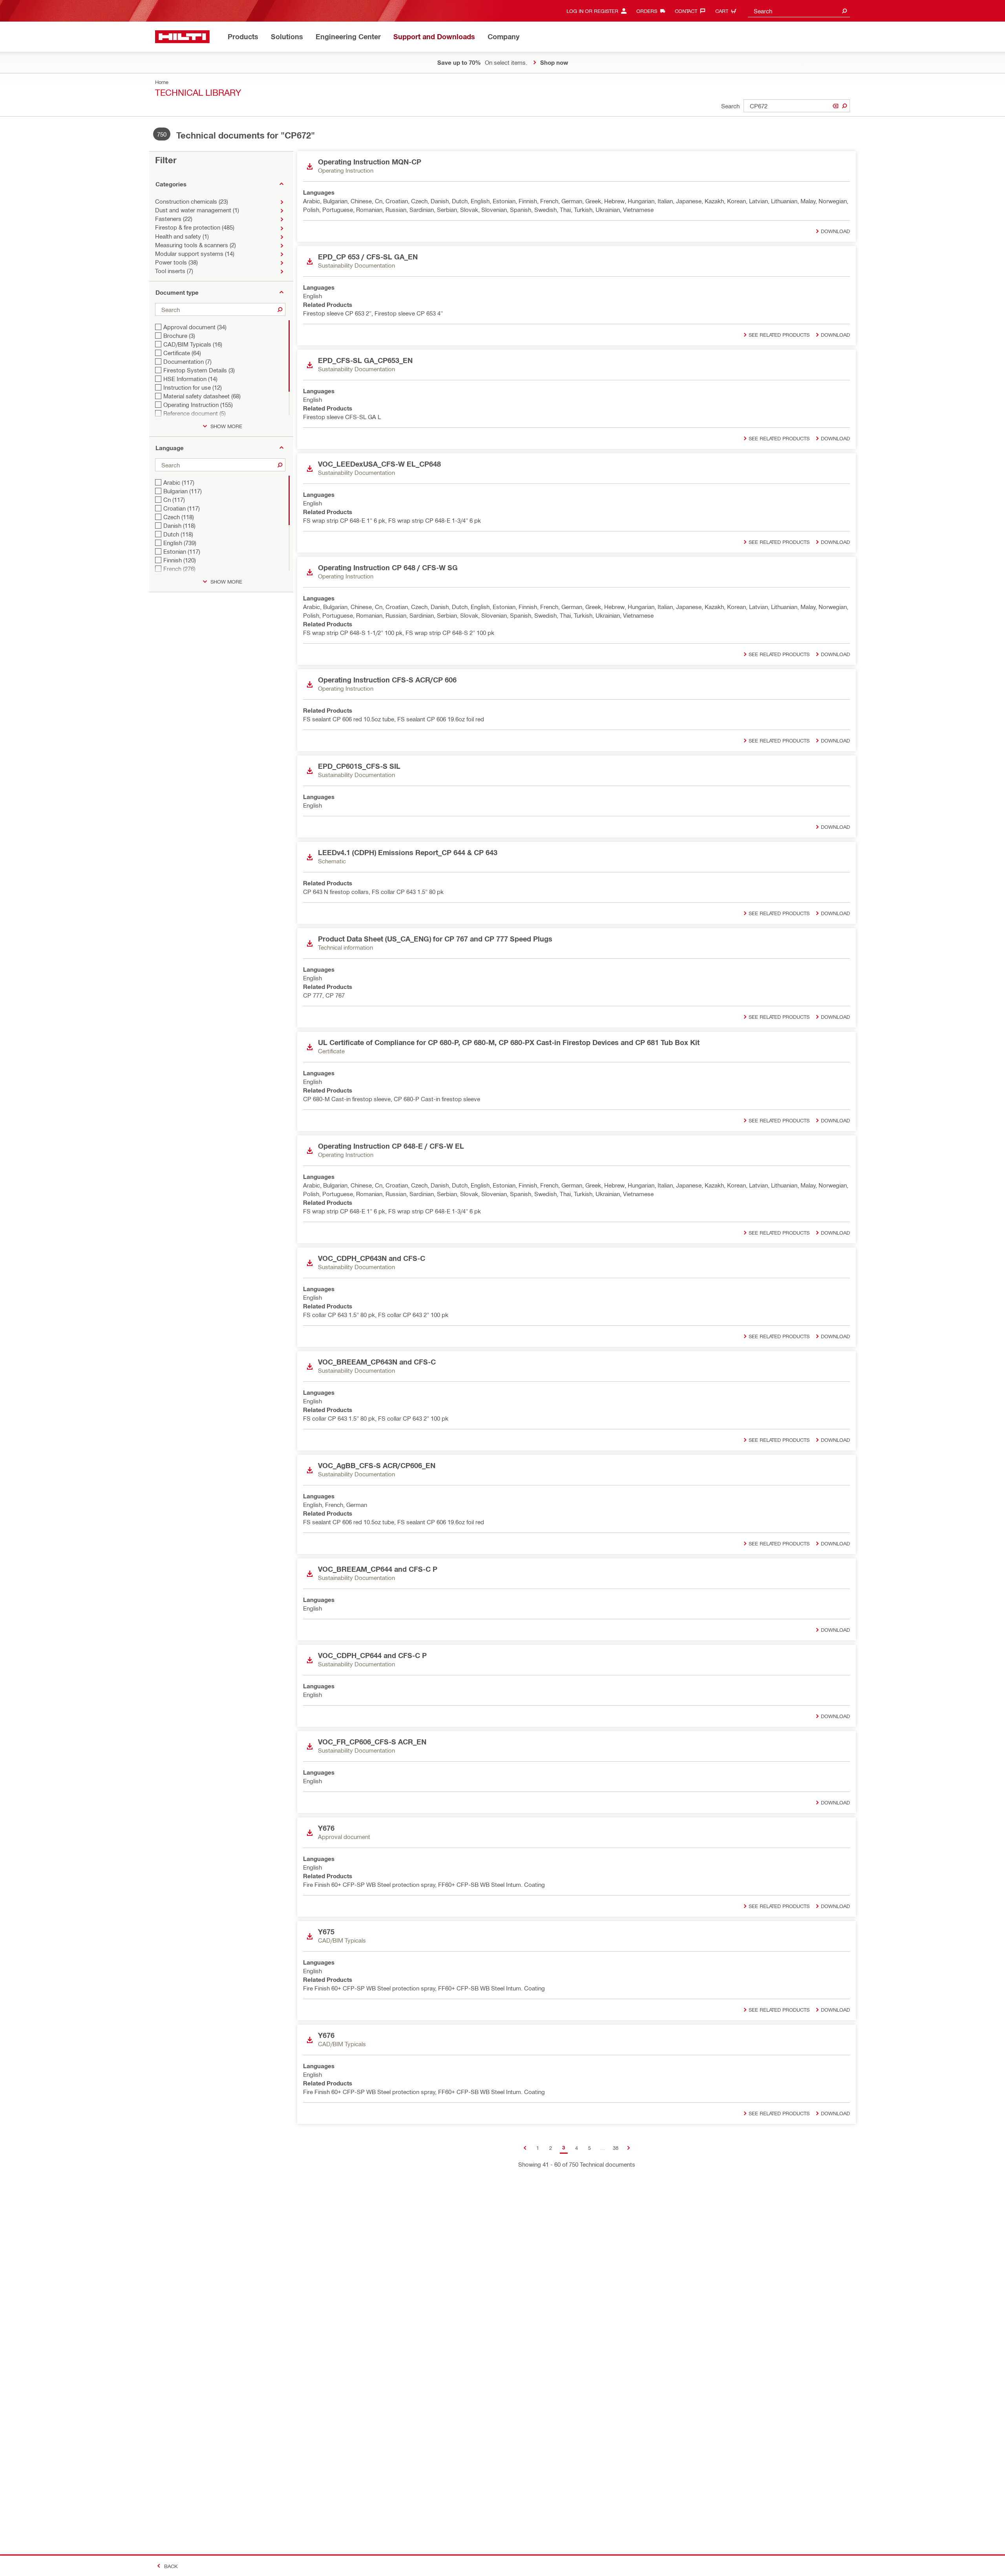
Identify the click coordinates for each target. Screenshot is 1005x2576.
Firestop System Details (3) (199, 370)
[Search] (844, 106)
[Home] (182, 37)
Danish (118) (179, 525)
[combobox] (799, 11)
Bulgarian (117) (183, 491)
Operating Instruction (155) (198, 405)
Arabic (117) (179, 482)
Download (835, 231)
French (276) (179, 569)
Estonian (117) (182, 551)
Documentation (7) (187, 361)
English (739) (180, 543)
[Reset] (835, 106)
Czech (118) (179, 517)
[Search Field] (844, 11)
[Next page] (628, 2148)
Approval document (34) (195, 327)
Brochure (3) (179, 336)
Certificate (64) (182, 353)
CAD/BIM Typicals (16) (193, 344)
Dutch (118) (178, 534)
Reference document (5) (195, 413)
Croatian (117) (182, 508)
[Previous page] (525, 2148)
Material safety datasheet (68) (202, 396)
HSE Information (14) (190, 379)
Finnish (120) (180, 560)
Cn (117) (174, 500)
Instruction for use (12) (193, 387)
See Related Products (779, 335)
